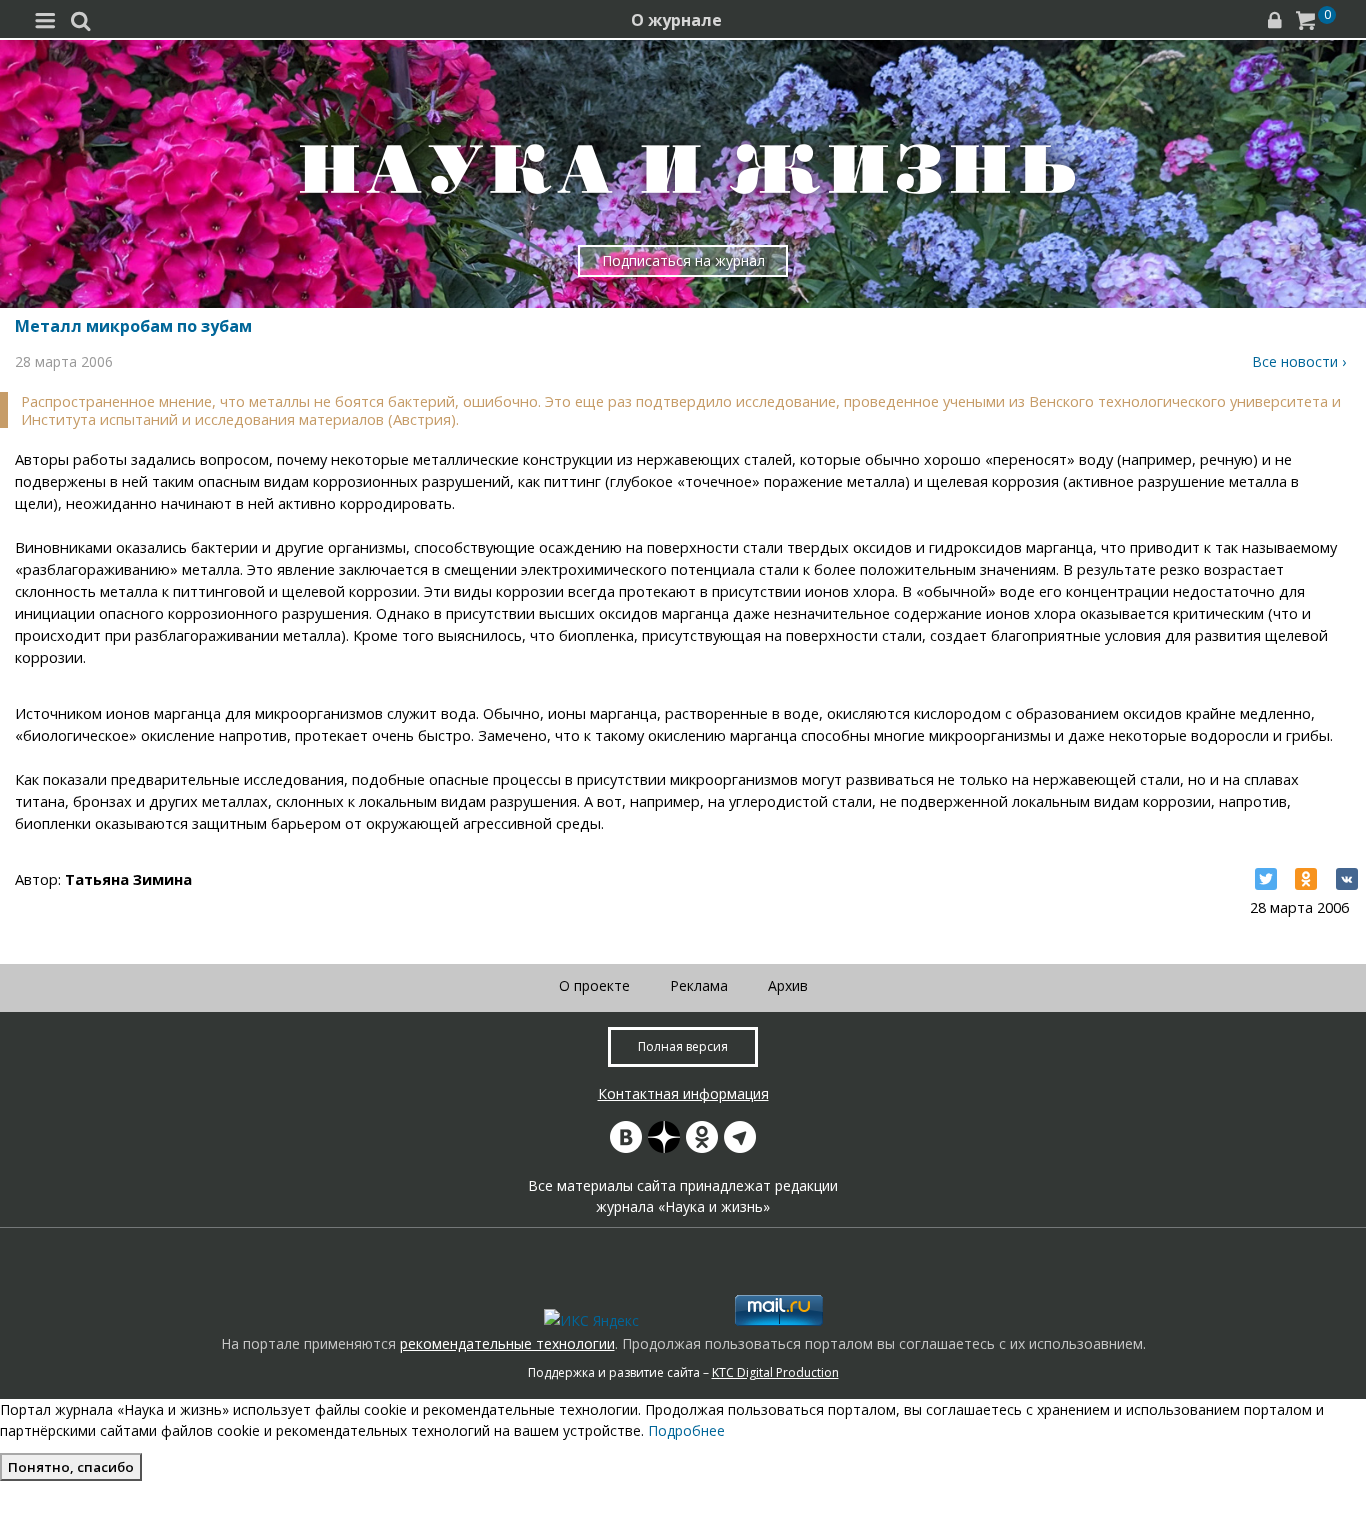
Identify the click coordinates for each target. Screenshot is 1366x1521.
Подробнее (686, 1430)
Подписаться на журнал (683, 260)
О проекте (594, 985)
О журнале (676, 20)
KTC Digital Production (775, 1372)
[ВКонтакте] (1347, 879)
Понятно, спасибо (71, 1467)
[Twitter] (1266, 879)
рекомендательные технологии (507, 1343)
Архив (788, 985)
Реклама (699, 985)
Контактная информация (683, 1093)
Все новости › (1299, 361)
